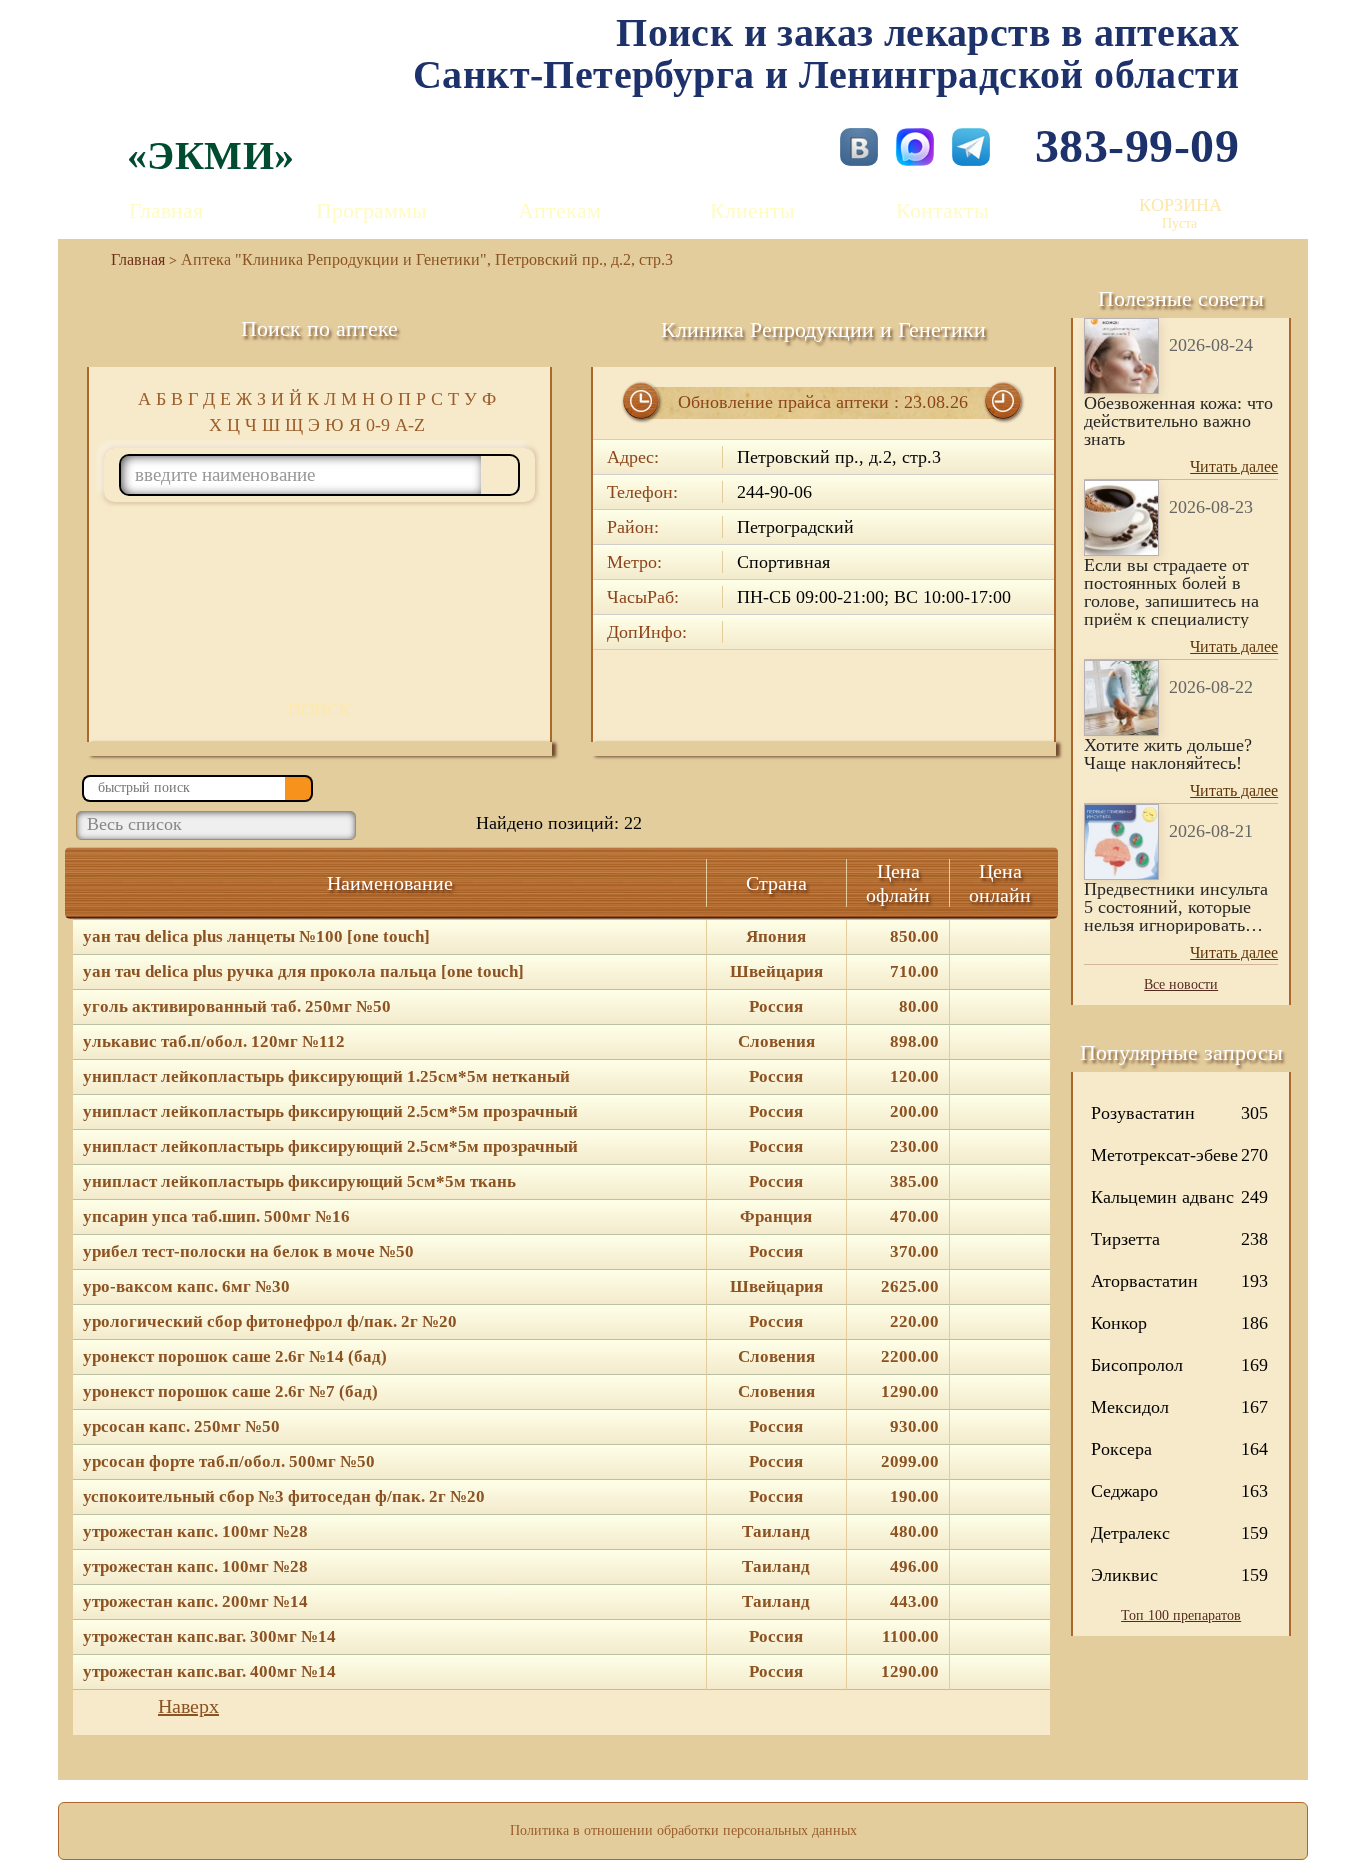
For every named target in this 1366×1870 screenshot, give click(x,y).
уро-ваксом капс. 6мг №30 (186, 1287)
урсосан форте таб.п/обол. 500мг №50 (229, 1462)
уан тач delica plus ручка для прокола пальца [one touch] (303, 972)
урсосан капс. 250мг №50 (181, 1427)
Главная (166, 210)
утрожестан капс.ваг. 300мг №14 (209, 1637)
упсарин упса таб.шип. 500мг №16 (216, 1217)
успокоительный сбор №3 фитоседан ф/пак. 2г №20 (284, 1497)
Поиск (319, 710)
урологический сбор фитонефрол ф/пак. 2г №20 (270, 1322)
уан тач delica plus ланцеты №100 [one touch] (256, 937)
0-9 (378, 425)
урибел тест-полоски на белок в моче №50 (248, 1252)
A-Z (410, 425)
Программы (371, 210)
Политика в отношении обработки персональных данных (683, 1830)
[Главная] (130, 259)
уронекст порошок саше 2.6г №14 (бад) (235, 1357)
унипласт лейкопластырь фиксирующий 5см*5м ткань (299, 1182)
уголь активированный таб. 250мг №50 (237, 1007)
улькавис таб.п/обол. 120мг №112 (214, 1042)
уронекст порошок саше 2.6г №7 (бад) (230, 1392)
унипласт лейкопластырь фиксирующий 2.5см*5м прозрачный (330, 1112)
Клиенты (752, 210)
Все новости (1181, 984)
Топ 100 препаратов (1181, 1615)
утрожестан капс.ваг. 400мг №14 (209, 1672)
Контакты (942, 210)
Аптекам (559, 210)
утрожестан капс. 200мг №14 (195, 1602)
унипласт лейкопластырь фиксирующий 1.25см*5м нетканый (326, 1077)
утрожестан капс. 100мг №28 (195, 1532)
